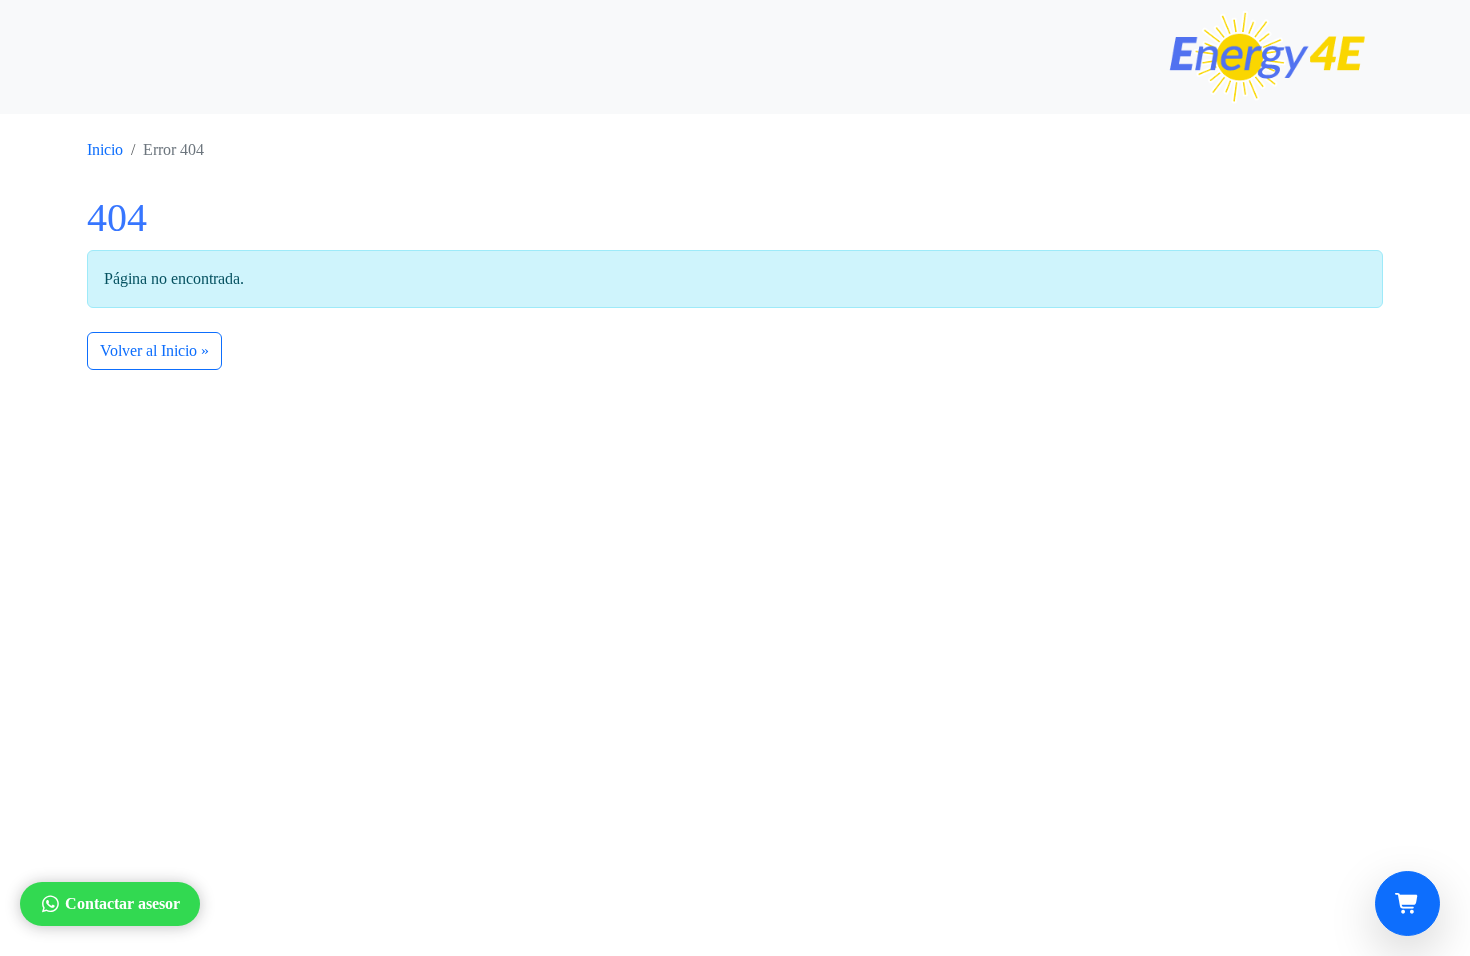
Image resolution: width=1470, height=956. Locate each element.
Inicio (105, 149)
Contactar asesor (122, 903)
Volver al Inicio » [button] (154, 350)
